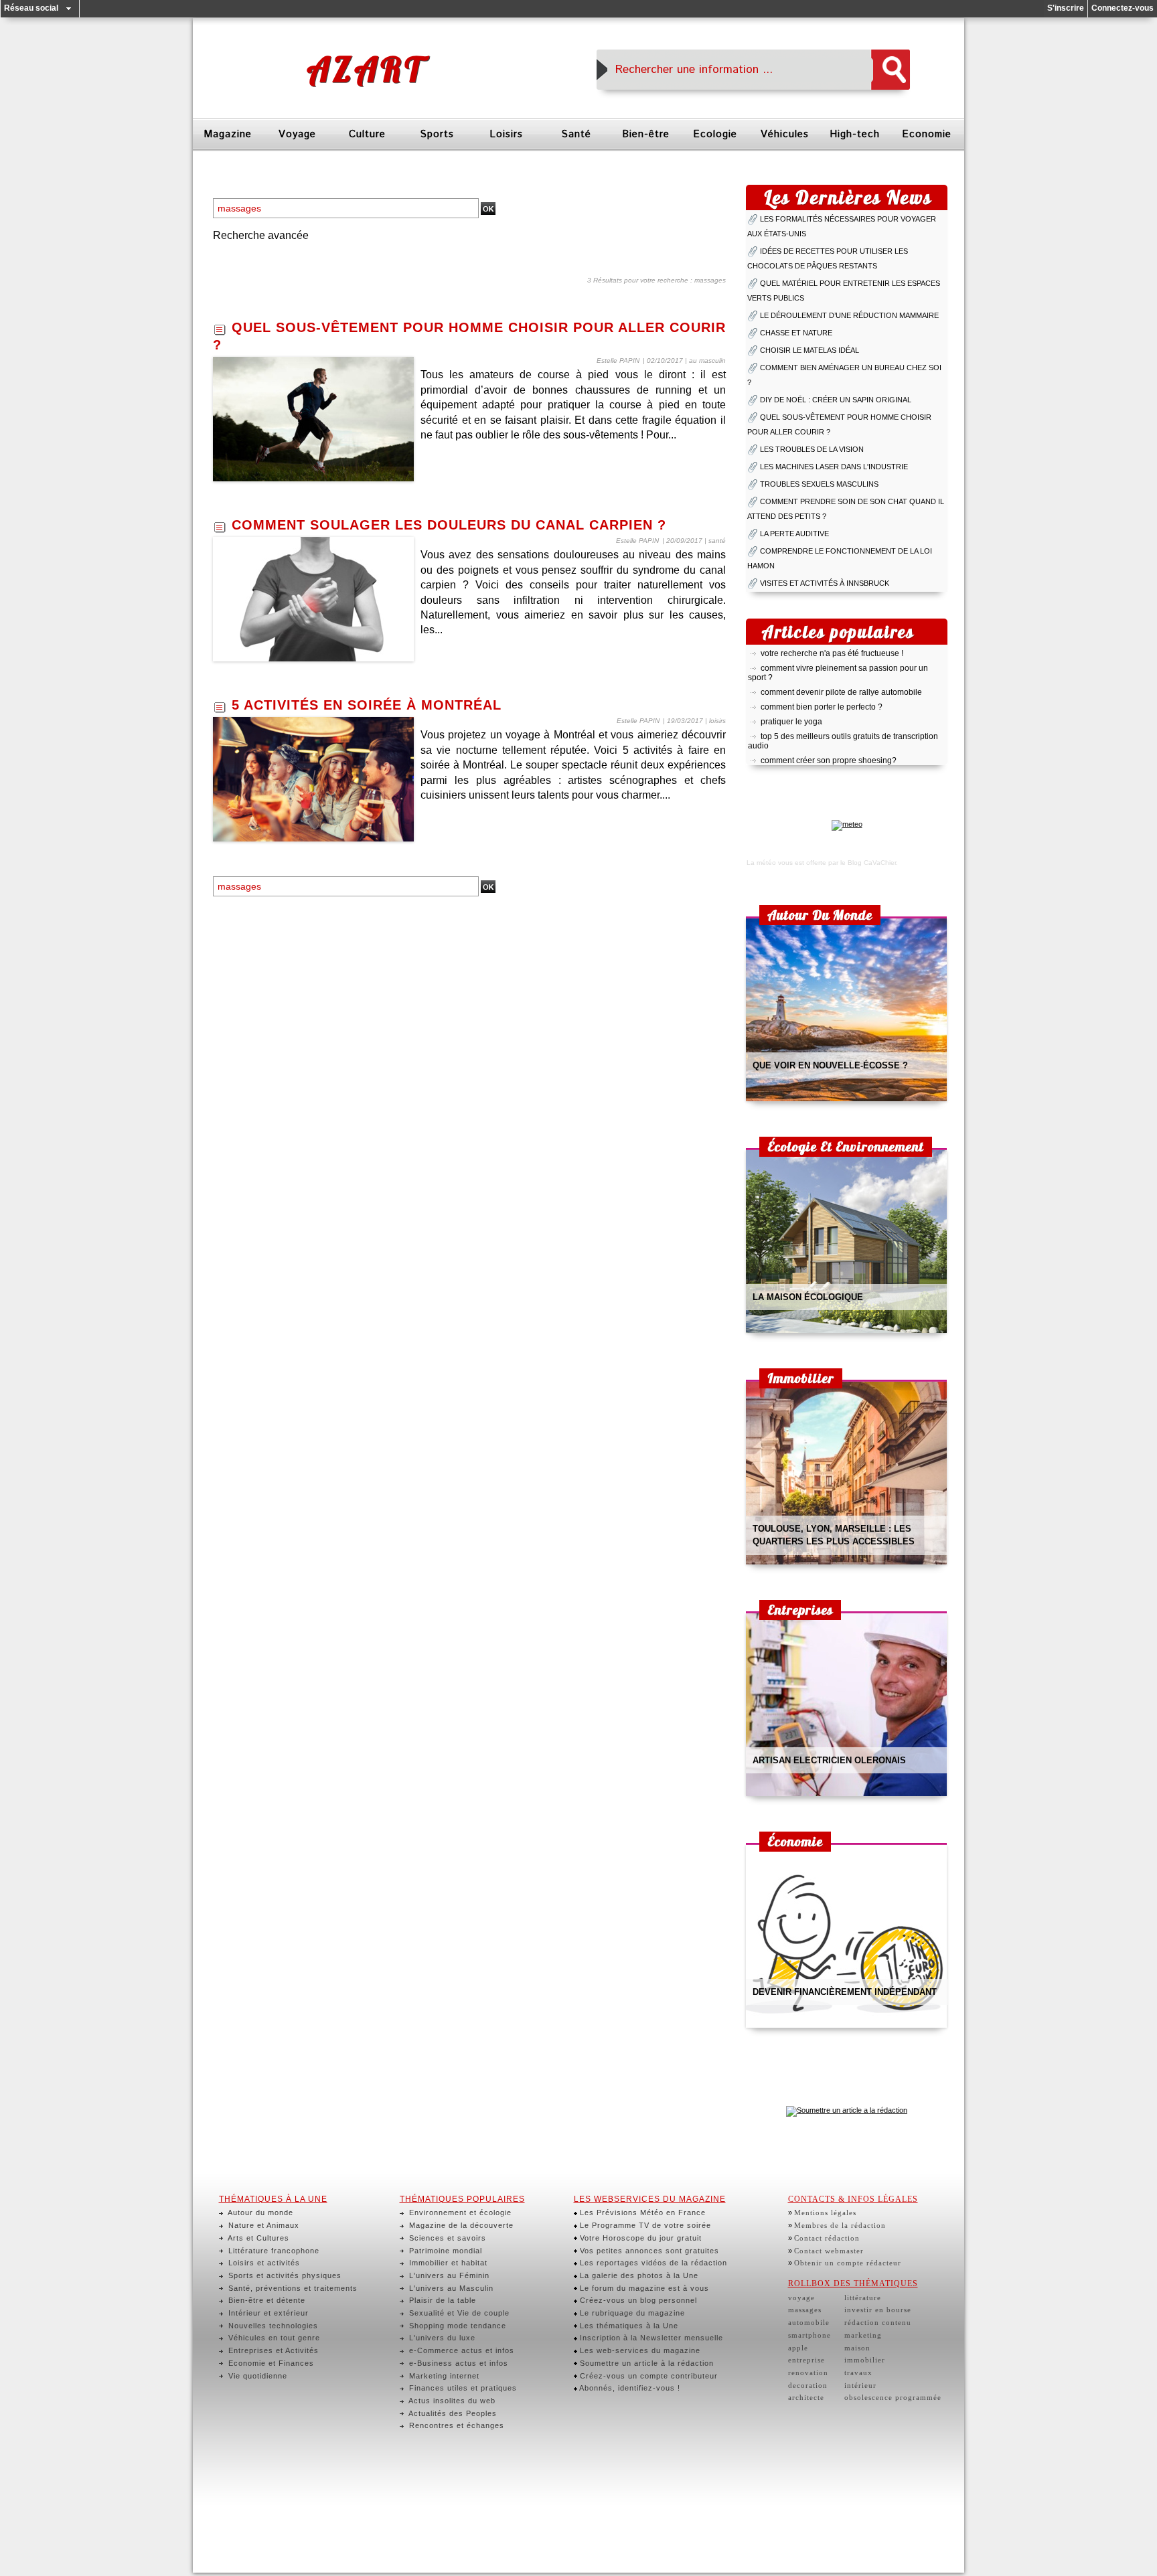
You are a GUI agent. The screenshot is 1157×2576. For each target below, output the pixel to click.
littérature (863, 2298)
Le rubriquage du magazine (631, 2313)
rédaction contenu (878, 2322)
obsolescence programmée (893, 2397)
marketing (863, 2335)
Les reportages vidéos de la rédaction (652, 2263)
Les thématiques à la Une (628, 2326)
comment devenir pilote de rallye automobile (841, 677)
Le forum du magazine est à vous (643, 2288)
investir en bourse (878, 2310)
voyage (801, 2298)
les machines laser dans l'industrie (834, 467)
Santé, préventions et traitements (292, 2288)
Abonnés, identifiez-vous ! (629, 2388)
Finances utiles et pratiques (462, 2388)
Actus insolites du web (451, 2401)
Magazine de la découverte (460, 2225)
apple (798, 2348)
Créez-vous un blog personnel (637, 2300)
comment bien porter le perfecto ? (822, 692)
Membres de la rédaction (840, 2225)
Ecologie (715, 134)
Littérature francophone (273, 2251)
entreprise (806, 2360)
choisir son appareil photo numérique (829, 760)
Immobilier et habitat (447, 2263)
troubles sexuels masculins (819, 484)
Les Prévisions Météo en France (641, 2212)
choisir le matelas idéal (809, 350)
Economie (927, 134)
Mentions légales (825, 2212)
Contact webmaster (829, 2251)
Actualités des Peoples (452, 2413)
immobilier (865, 2360)
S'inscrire (1066, 8)
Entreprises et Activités (272, 2350)
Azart (366, 69)
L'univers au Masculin (450, 2288)
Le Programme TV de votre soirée (644, 2225)
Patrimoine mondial (444, 2251)
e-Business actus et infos (457, 2363)
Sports (437, 134)
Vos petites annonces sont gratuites (648, 2251)
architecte (806, 2397)
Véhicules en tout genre (273, 2338)
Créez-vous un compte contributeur (647, 2376)
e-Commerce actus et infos (460, 2350)
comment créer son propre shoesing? (829, 746)
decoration (808, 2385)
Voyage (297, 134)
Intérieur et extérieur (267, 2313)
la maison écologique (808, 1297)
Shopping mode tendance (456, 2326)
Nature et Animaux (262, 2225)
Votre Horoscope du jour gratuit (639, 2238)
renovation (808, 2372)
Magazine (228, 134)
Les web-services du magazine (639, 2350)
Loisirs (506, 134)
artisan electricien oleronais (829, 1760)
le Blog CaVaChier (868, 863)
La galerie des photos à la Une (638, 2275)
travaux (858, 2372)
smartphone (809, 2335)
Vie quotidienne (256, 2376)
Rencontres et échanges (455, 2425)
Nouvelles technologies (272, 2326)
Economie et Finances (270, 2363)
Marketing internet (443, 2376)
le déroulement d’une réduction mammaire (849, 315)
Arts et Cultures (257, 2238)
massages (805, 2310)
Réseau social (31, 8)
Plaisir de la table (441, 2300)
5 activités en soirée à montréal (367, 705)
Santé (576, 134)
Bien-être (646, 134)
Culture (367, 134)
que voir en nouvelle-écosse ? (830, 1065)
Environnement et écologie (459, 2212)
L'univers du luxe (441, 2338)
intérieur (860, 2385)
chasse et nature (796, 333)
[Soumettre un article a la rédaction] (847, 2110)
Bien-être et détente (265, 2300)
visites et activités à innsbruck (825, 583)
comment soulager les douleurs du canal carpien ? (449, 525)
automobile (809, 2322)
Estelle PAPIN (618, 360)
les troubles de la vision (812, 449)
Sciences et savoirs (446, 2238)
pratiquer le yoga (791, 707)
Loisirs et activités (263, 2263)
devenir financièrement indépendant (845, 1992)
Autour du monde (259, 2212)
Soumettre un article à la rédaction (645, 2363)
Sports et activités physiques (284, 2275)
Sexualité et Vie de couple (458, 2313)
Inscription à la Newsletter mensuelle (650, 2338)
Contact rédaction (827, 2238)
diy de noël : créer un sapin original (836, 400)
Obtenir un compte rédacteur (848, 2263)
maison (857, 2348)
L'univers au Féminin (448, 2275)
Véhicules (785, 134)
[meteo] (847, 824)
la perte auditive (794, 534)
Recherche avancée (261, 235)
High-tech (855, 134)
